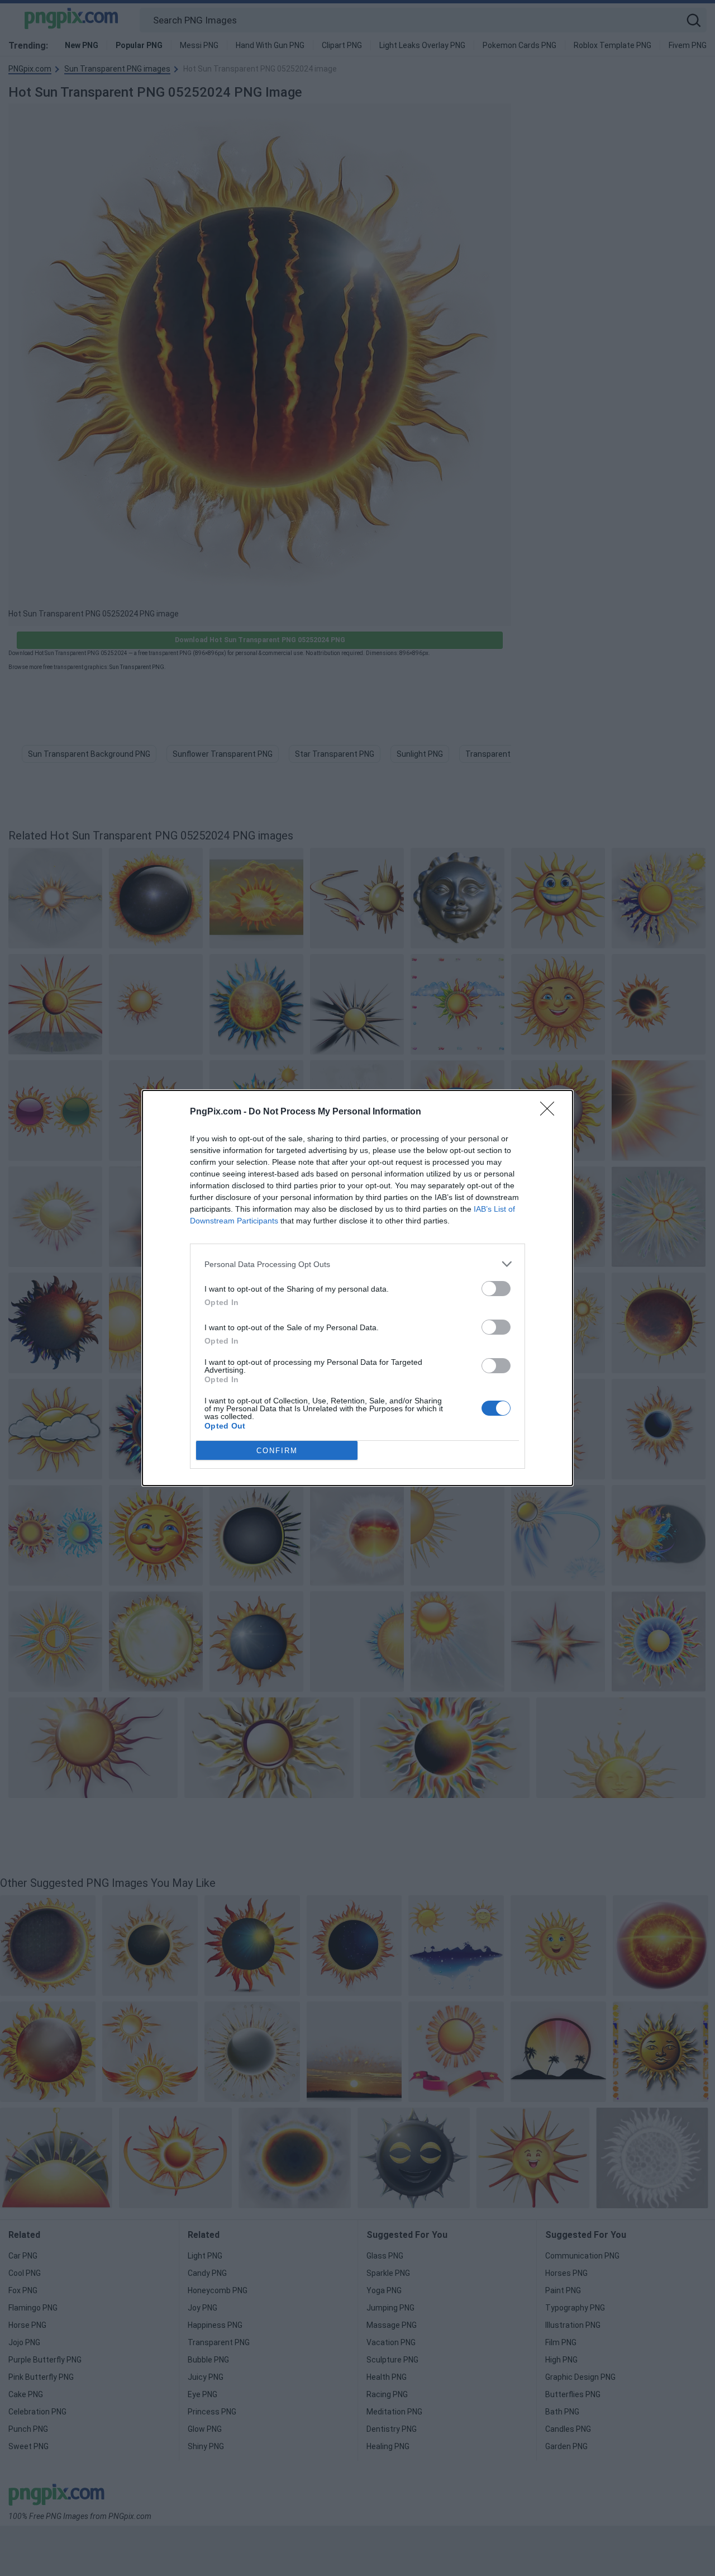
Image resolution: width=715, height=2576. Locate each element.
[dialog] (357, 1288)
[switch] (496, 1289)
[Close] (551, 1112)
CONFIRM (277, 1451)
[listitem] (357, 1264)
